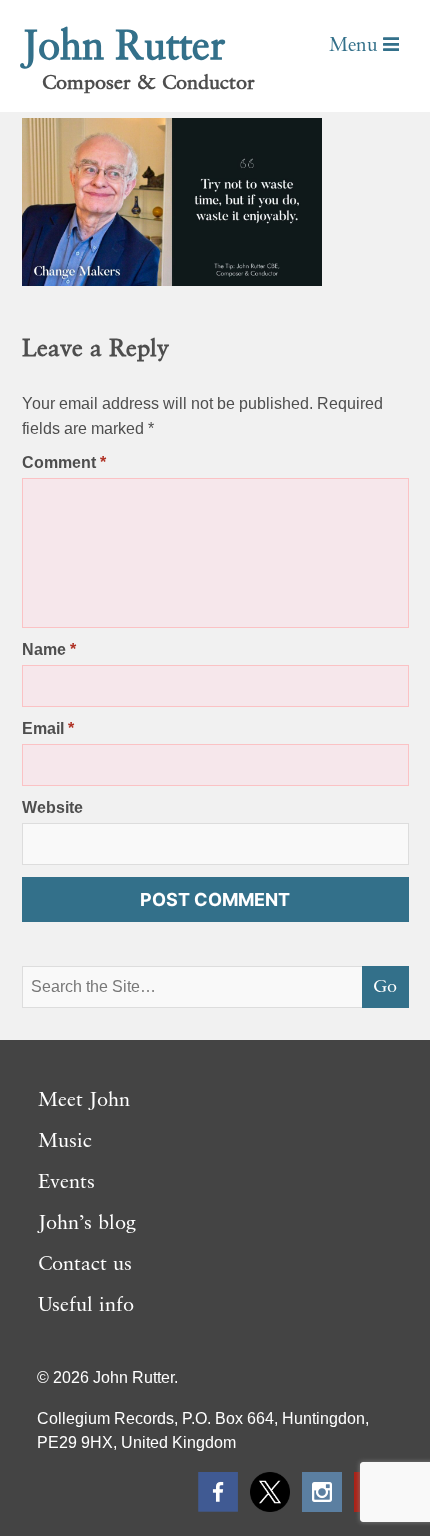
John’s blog (87, 1224)
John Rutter (124, 48)
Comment (64, 462)
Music (65, 1142)
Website (52, 807)
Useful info (86, 1306)
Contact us (85, 1265)
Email (48, 728)
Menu (356, 45)
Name (49, 649)
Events (66, 1183)
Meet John (84, 1101)
